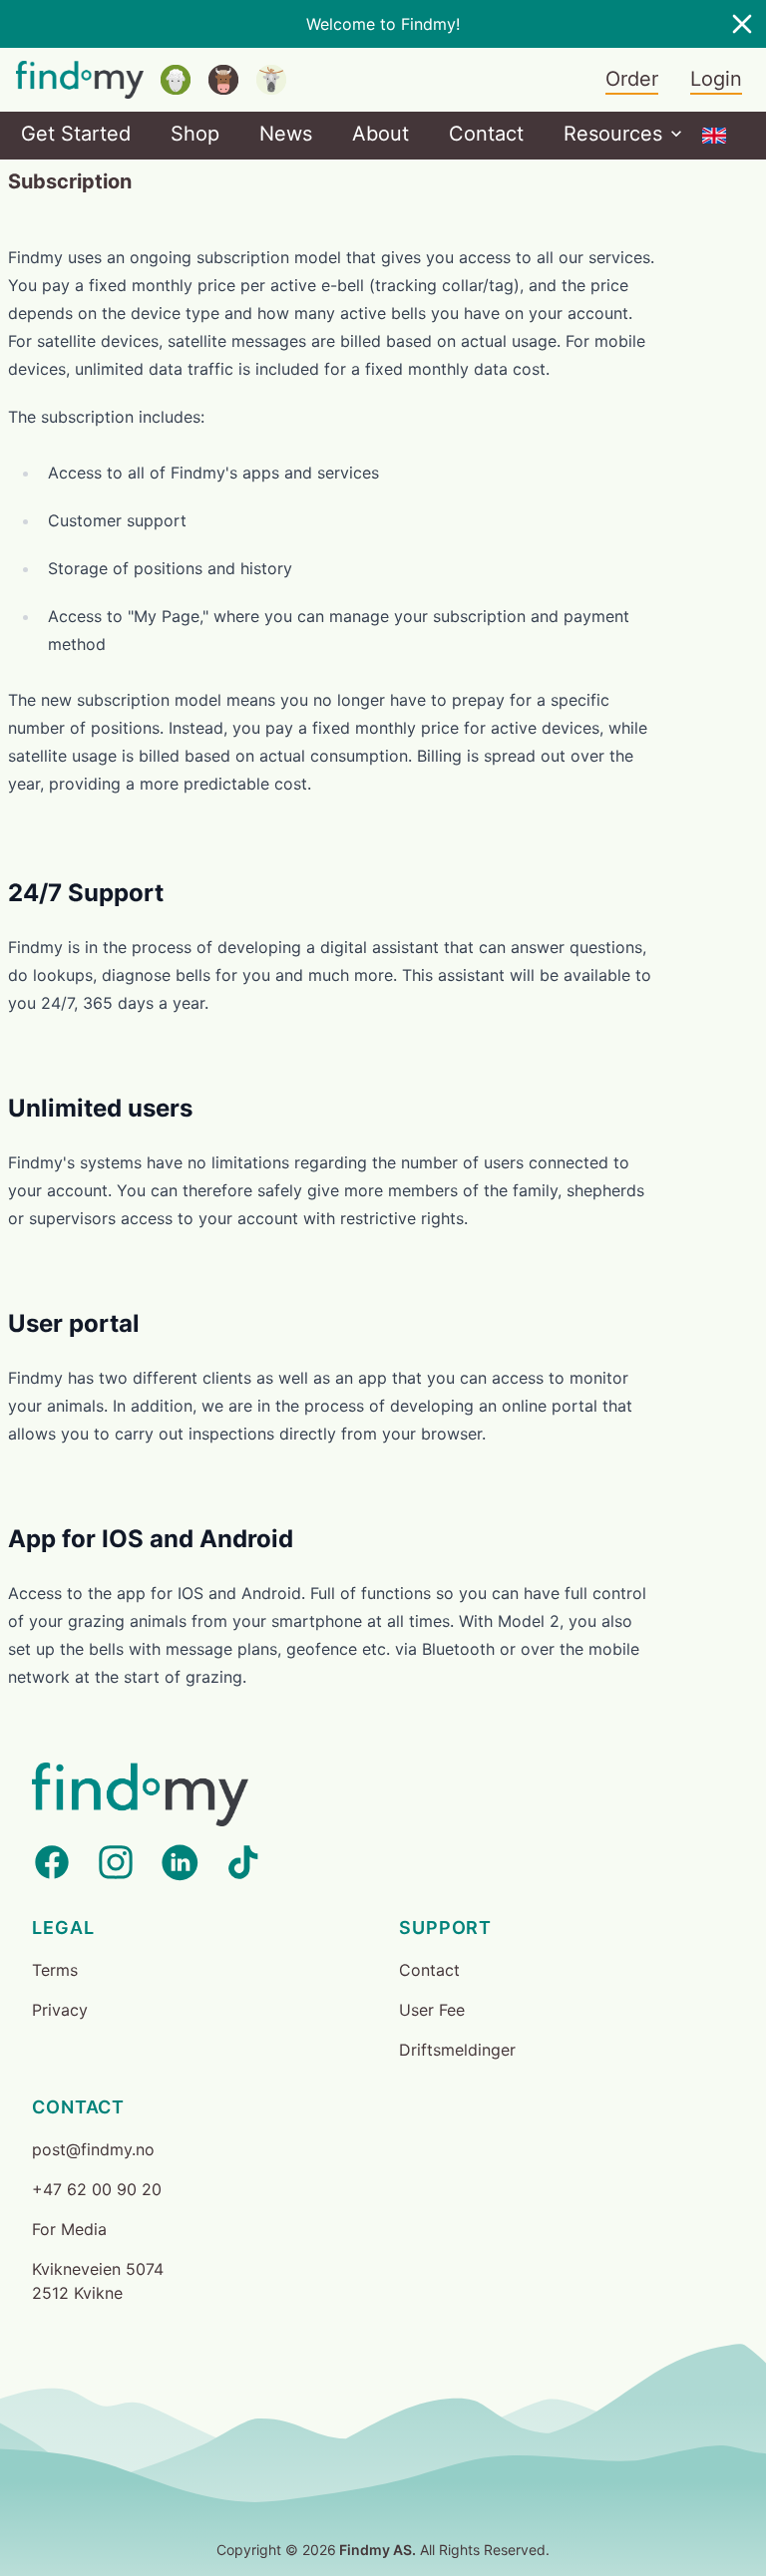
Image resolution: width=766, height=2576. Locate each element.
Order (632, 79)
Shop (195, 134)
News (286, 134)
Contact (486, 134)
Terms (55, 1970)
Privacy (60, 2010)
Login (716, 79)
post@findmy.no (93, 2149)
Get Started (76, 134)
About (381, 134)
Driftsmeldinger (457, 2050)
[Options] (714, 136)
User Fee (432, 2010)
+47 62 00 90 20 (97, 2189)
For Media (69, 2229)
